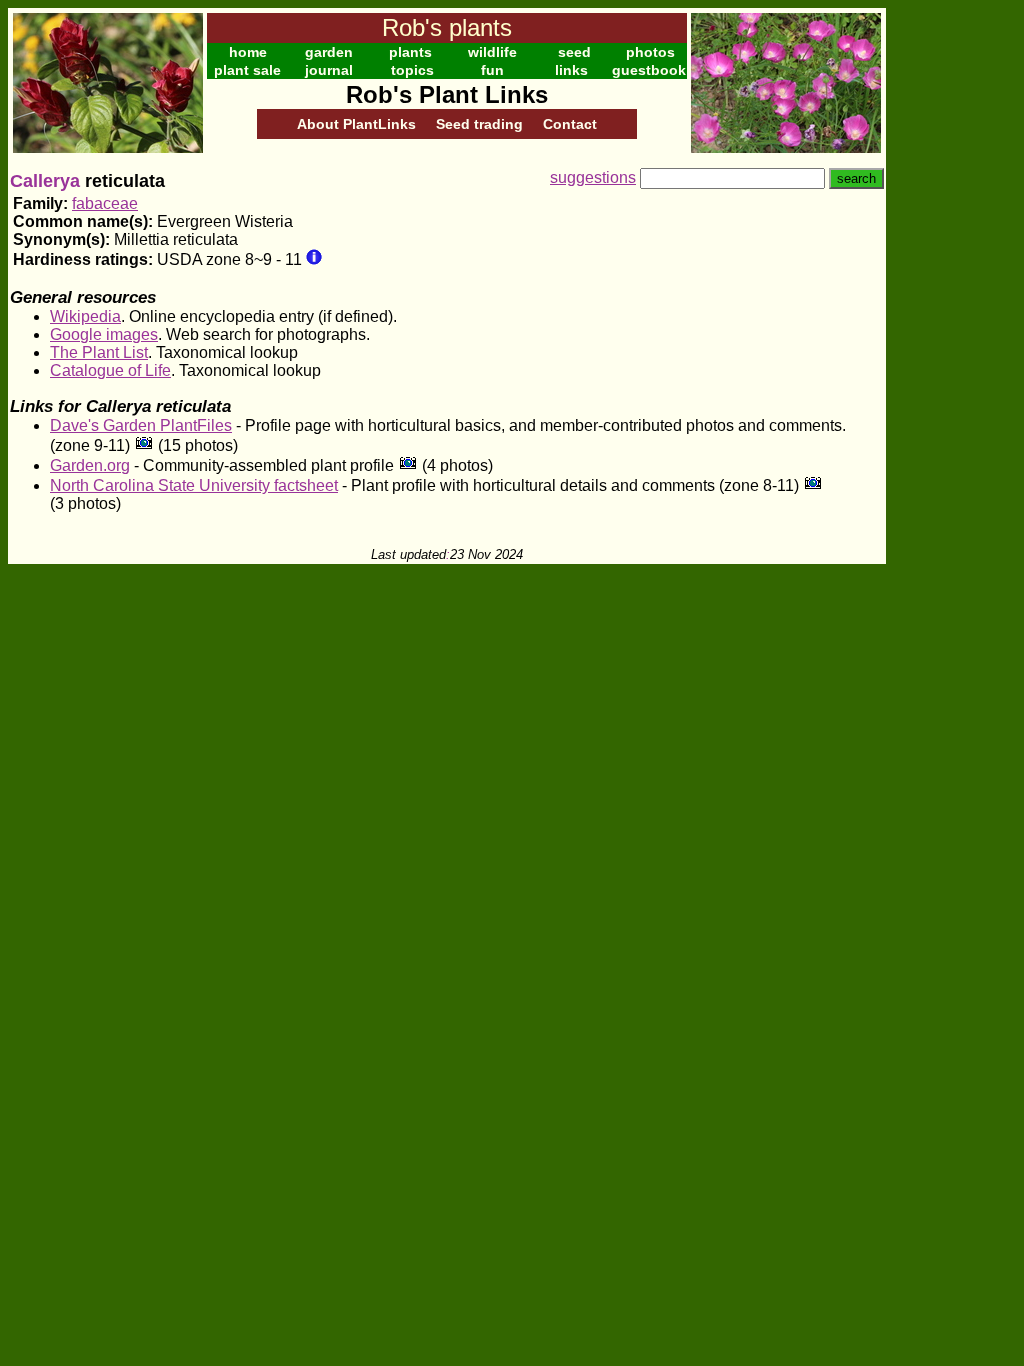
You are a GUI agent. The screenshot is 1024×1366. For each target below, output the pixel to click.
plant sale (247, 70)
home (248, 52)
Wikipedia (85, 316)
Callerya (45, 181)
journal (329, 70)
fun (492, 70)
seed (574, 52)
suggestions (593, 177)
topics (412, 70)
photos (650, 52)
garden (329, 52)
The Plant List (99, 352)
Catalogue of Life (110, 370)
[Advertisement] (951, 308)
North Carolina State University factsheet (194, 485)
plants (410, 52)
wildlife (492, 52)
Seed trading (479, 124)
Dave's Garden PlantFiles (141, 425)
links (571, 70)
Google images (104, 334)
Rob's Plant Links (447, 94)
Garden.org (90, 465)
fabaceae (105, 203)
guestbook (649, 70)
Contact (570, 124)
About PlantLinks (356, 124)
